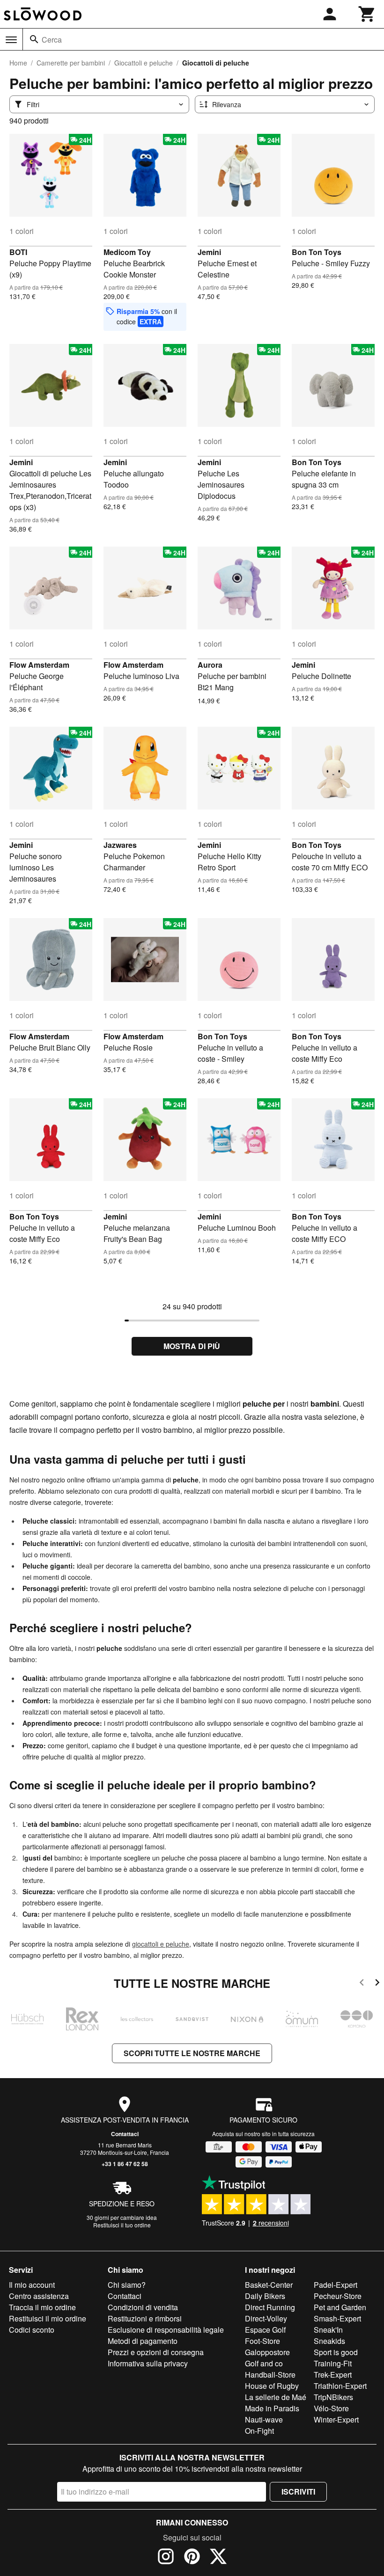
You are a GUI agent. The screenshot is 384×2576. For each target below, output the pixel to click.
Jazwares (120, 845)
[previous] (362, 1984)
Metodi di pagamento (143, 2341)
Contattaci (125, 2134)
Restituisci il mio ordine (48, 2318)
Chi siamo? (127, 2285)
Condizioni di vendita (143, 2307)
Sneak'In (328, 2330)
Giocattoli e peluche (144, 63)
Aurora (210, 665)
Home (18, 63)
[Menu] (11, 40)
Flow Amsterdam (39, 665)
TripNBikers (333, 2397)
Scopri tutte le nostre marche (192, 2053)
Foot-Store (262, 2341)
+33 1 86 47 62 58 (125, 2164)
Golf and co (264, 2363)
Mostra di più (192, 1346)
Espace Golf (265, 2330)
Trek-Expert (333, 2375)
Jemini (209, 252)
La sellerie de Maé (276, 2397)
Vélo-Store (331, 2408)
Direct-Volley (266, 2318)
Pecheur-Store (338, 2296)
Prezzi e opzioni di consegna (156, 2352)
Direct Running (270, 2307)
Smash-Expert (337, 2318)
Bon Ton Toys (317, 252)
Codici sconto (32, 2330)
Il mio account (32, 2285)
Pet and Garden (340, 2307)
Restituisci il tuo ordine (122, 2225)
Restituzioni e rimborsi (145, 2318)
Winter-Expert (336, 2419)
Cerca (52, 40)
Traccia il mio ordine (42, 2307)
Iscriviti (298, 2492)
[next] (377, 1984)
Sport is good (336, 2352)
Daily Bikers (265, 2296)
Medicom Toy (127, 252)
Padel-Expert (336, 2285)
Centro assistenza (39, 2296)
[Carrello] (367, 14)
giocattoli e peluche (161, 1944)
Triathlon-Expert (340, 2386)
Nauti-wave (264, 2419)
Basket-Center (269, 2285)
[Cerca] (34, 39)
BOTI (18, 252)
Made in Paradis (272, 2408)
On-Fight (259, 2431)
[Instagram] (166, 2558)
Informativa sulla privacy (148, 2363)
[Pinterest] (192, 2558)
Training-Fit (333, 2363)
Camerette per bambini (71, 63)
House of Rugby (272, 2386)
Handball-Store (270, 2375)
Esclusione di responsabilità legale (166, 2330)
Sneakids (329, 2341)
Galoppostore (267, 2352)
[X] (218, 2558)
